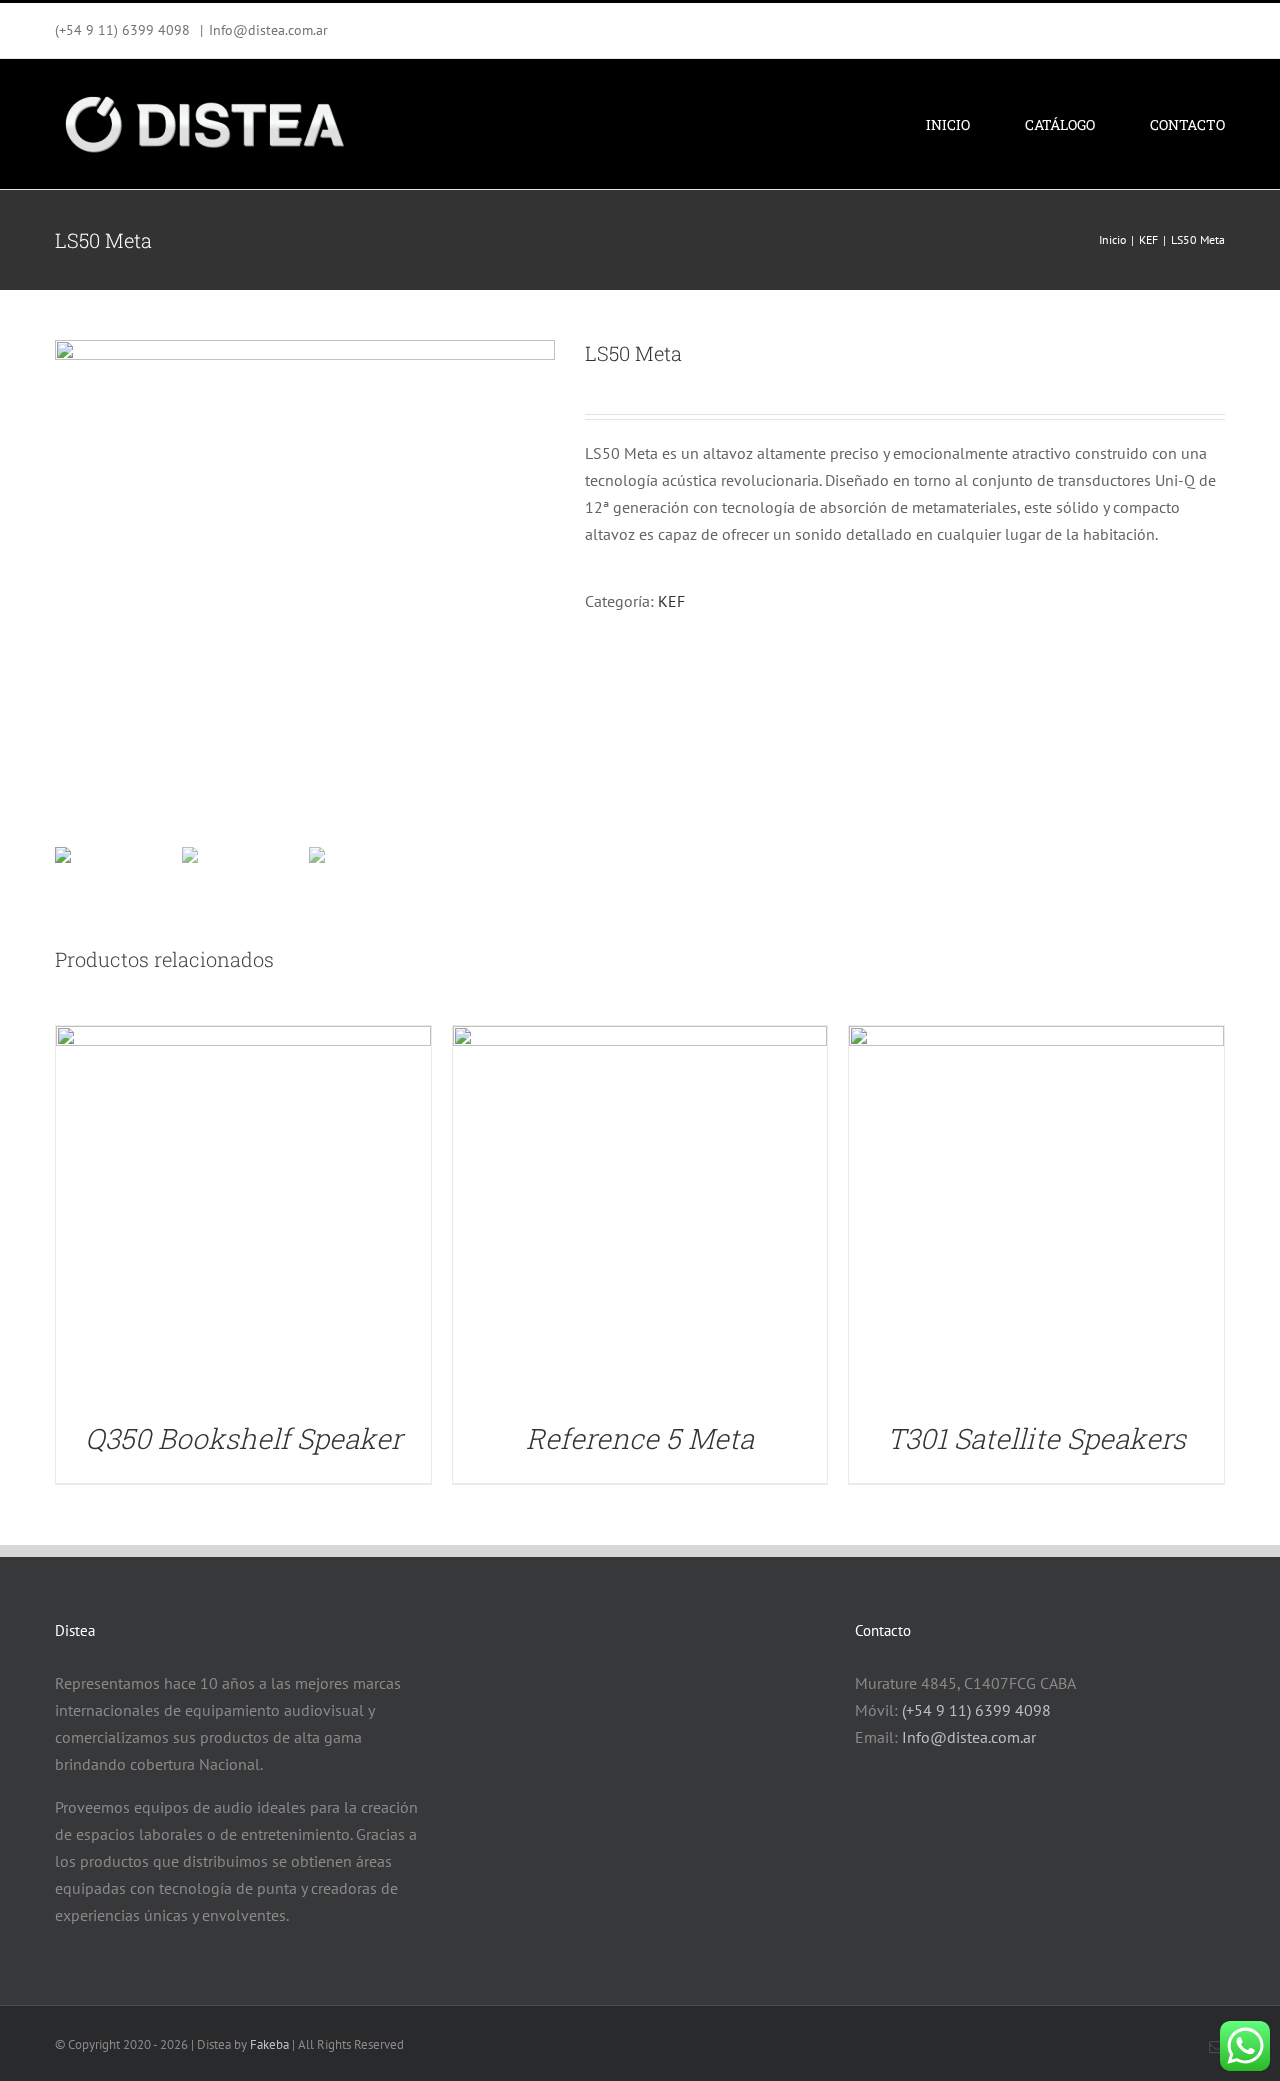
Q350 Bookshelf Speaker (243, 1438)
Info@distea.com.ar (268, 30)
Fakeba (269, 2044)
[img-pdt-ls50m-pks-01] (305, 590)
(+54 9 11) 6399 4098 (976, 1710)
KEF (671, 601)
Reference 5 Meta (640, 1438)
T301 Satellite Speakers (1036, 1438)
